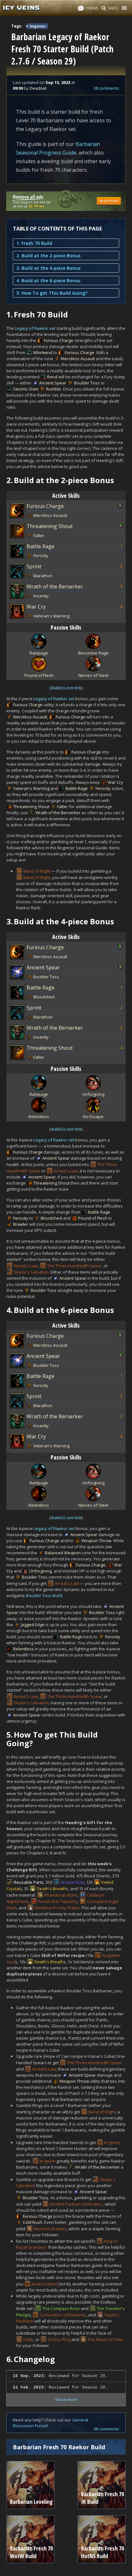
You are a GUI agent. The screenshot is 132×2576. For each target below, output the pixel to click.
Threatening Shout (50, 526)
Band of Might (37, 871)
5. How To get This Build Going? (52, 293)
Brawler (21, 1224)
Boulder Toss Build (44, 1595)
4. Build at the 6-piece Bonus (48, 280)
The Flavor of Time (105, 2339)
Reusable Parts (29, 1882)
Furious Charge (59, 340)
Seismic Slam (26, 389)
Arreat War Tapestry (58, 1901)
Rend (52, 377)
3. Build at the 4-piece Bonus (48, 268)
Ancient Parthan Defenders (76, 2204)
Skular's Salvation (31, 1272)
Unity (28, 2339)
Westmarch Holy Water (57, 1908)
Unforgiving (40, 1571)
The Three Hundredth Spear (74, 1266)
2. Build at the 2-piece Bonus (48, 256)
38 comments (106, 88)
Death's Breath (51, 1889)
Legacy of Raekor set (35, 328)
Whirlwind (43, 352)
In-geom (112, 2142)
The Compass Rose (61, 2308)
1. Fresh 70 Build (34, 243)
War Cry (36, 607)
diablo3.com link (66, 688)
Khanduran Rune (61, 1895)
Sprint (34, 566)
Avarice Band (45, 2284)
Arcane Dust (72, 1882)
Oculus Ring (59, 2339)
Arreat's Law (66, 1171)
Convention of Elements (63, 2315)
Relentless (23, 1649)
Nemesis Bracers (50, 2229)
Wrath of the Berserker (55, 587)
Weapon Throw (96, 1541)
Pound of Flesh (93, 1218)
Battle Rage (41, 546)
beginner (38, 26)
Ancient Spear (53, 383)
